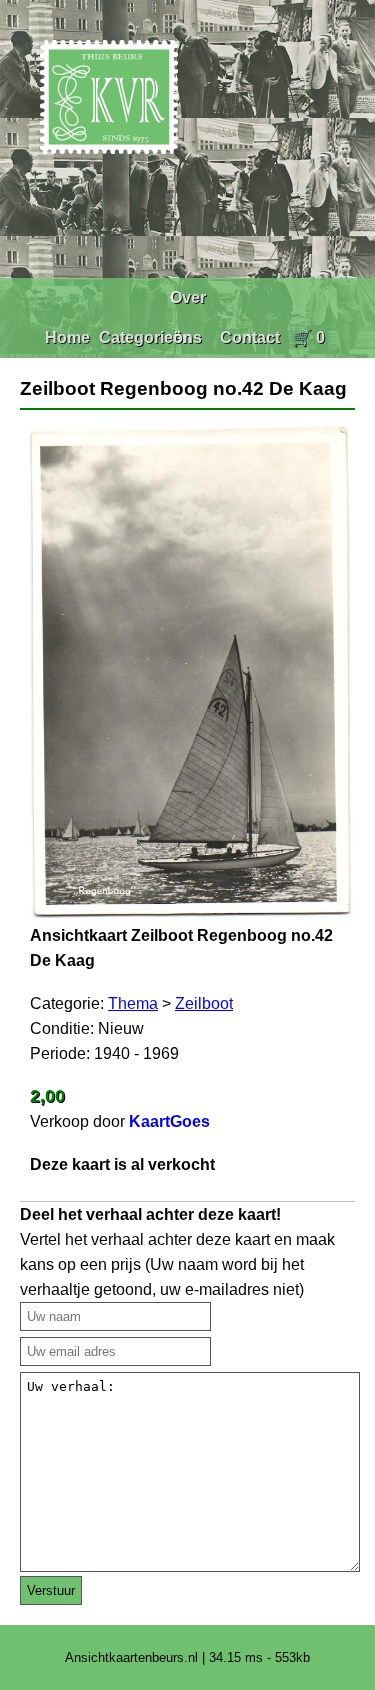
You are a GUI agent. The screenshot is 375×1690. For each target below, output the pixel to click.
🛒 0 (308, 337)
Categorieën (145, 337)
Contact (250, 337)
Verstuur (51, 1590)
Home (67, 337)
